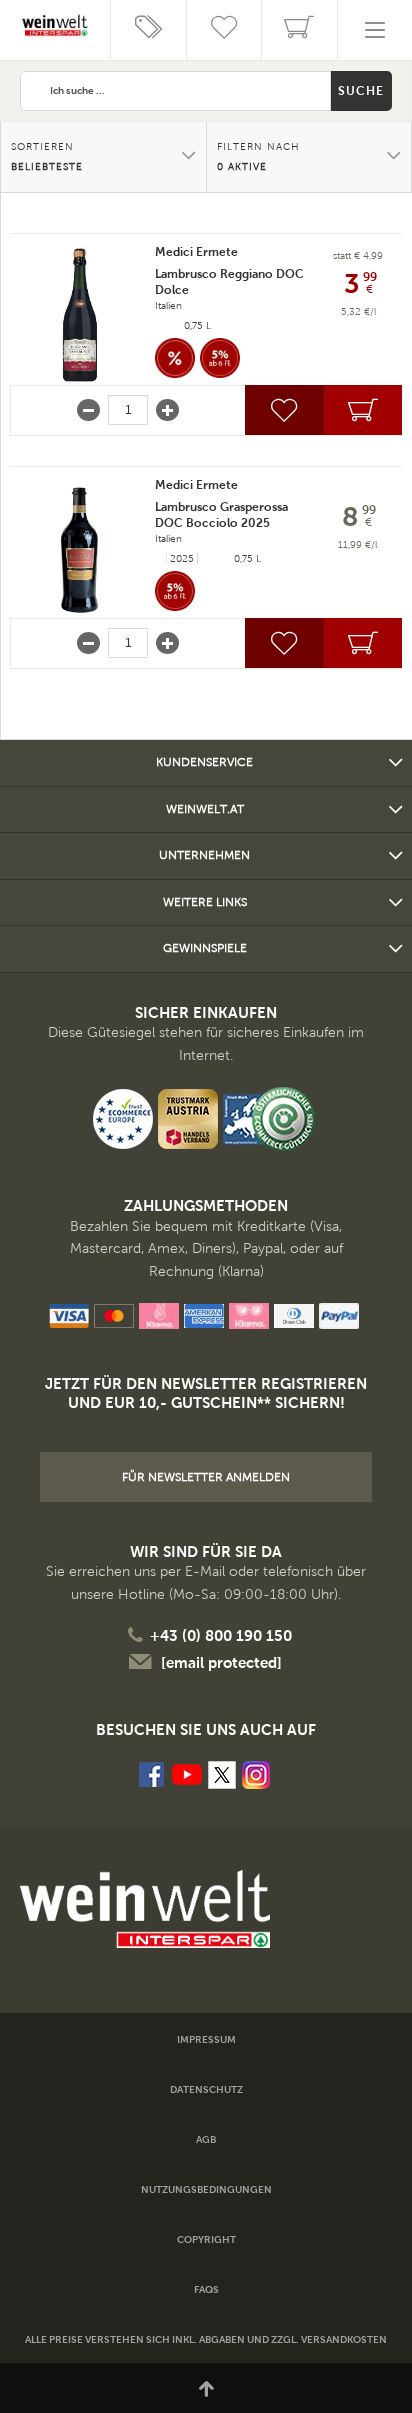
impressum (206, 2039)
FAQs (206, 2289)
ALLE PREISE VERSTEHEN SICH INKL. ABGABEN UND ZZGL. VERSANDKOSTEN (206, 2339)
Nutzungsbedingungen (206, 2189)
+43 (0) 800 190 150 (221, 1635)
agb (206, 2139)
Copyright (206, 2239)
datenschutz (206, 2089)
